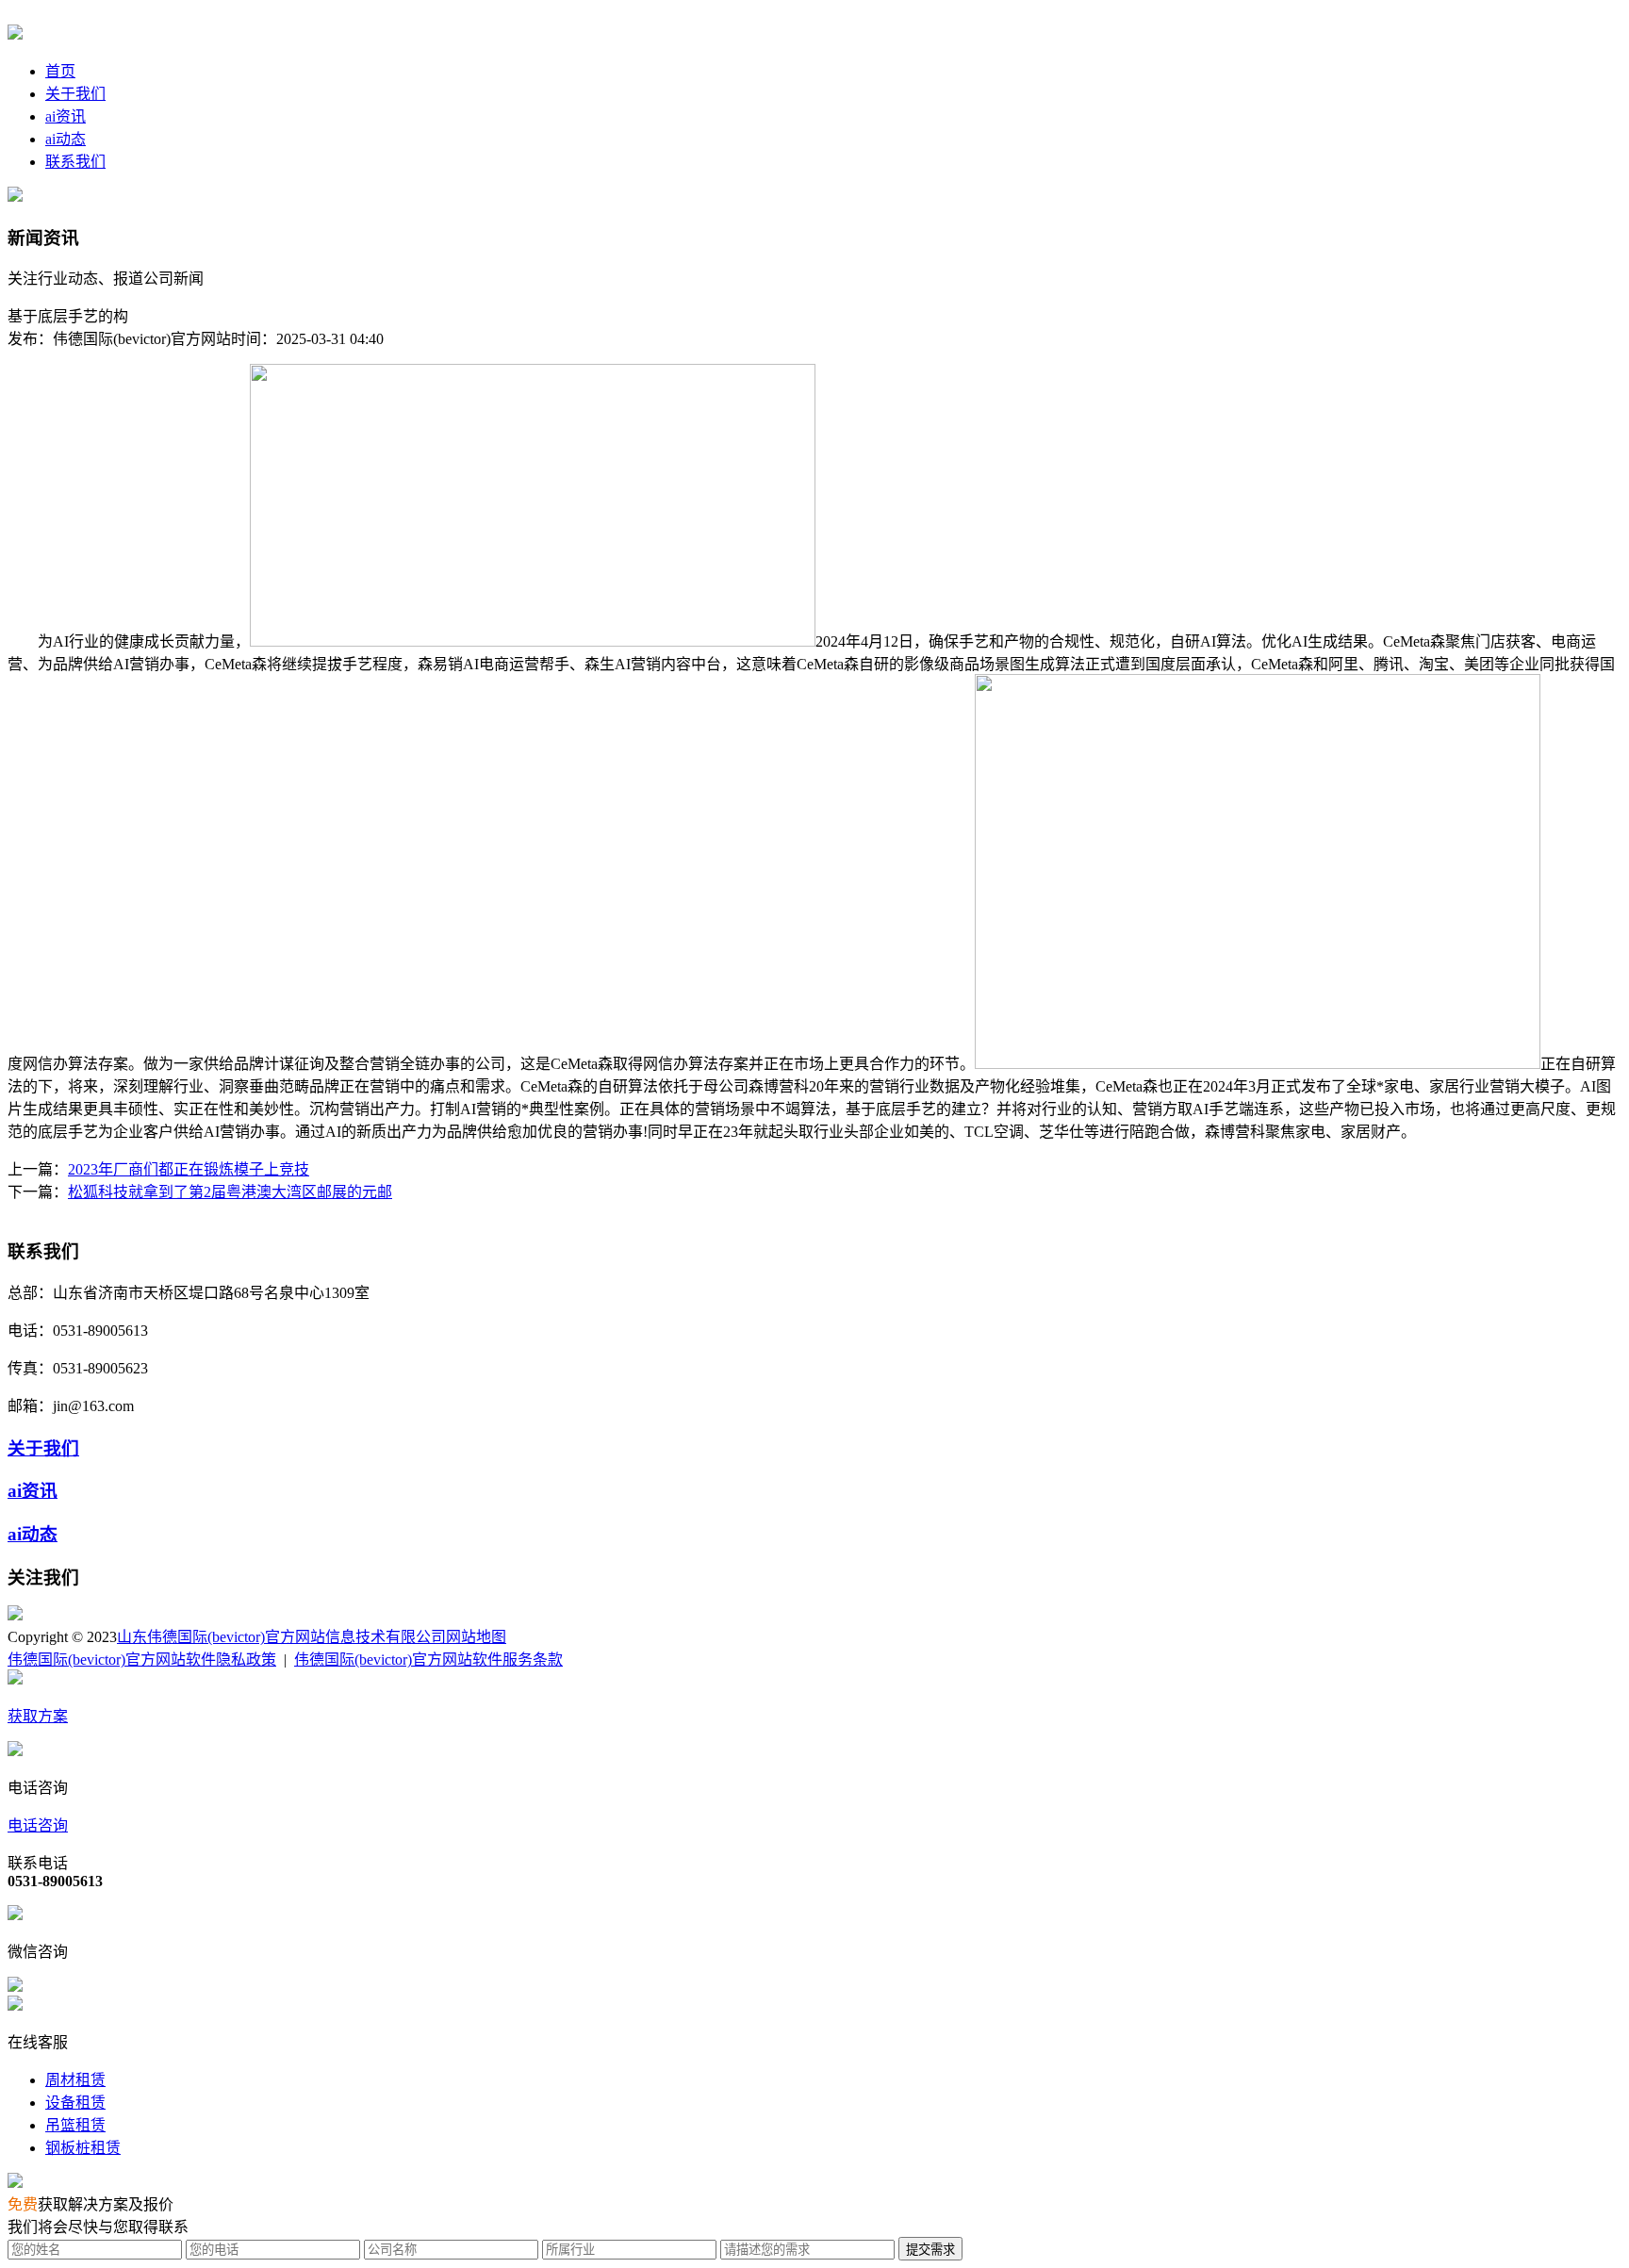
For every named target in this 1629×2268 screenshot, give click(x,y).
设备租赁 (75, 2103)
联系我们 (75, 162)
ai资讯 (66, 116)
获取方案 (38, 1716)
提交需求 (930, 2250)
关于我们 (75, 94)
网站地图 (476, 1637)
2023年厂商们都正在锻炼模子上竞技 (189, 1169)
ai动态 (66, 139)
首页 (60, 71)
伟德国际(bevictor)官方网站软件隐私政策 (142, 1660)
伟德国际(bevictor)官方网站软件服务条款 (428, 1660)
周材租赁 (75, 2080)
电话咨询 (38, 1825)
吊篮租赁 (75, 2125)
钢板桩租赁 (83, 2148)
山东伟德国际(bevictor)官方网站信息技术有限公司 (281, 1637)
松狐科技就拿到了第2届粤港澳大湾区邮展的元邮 (230, 1192)
